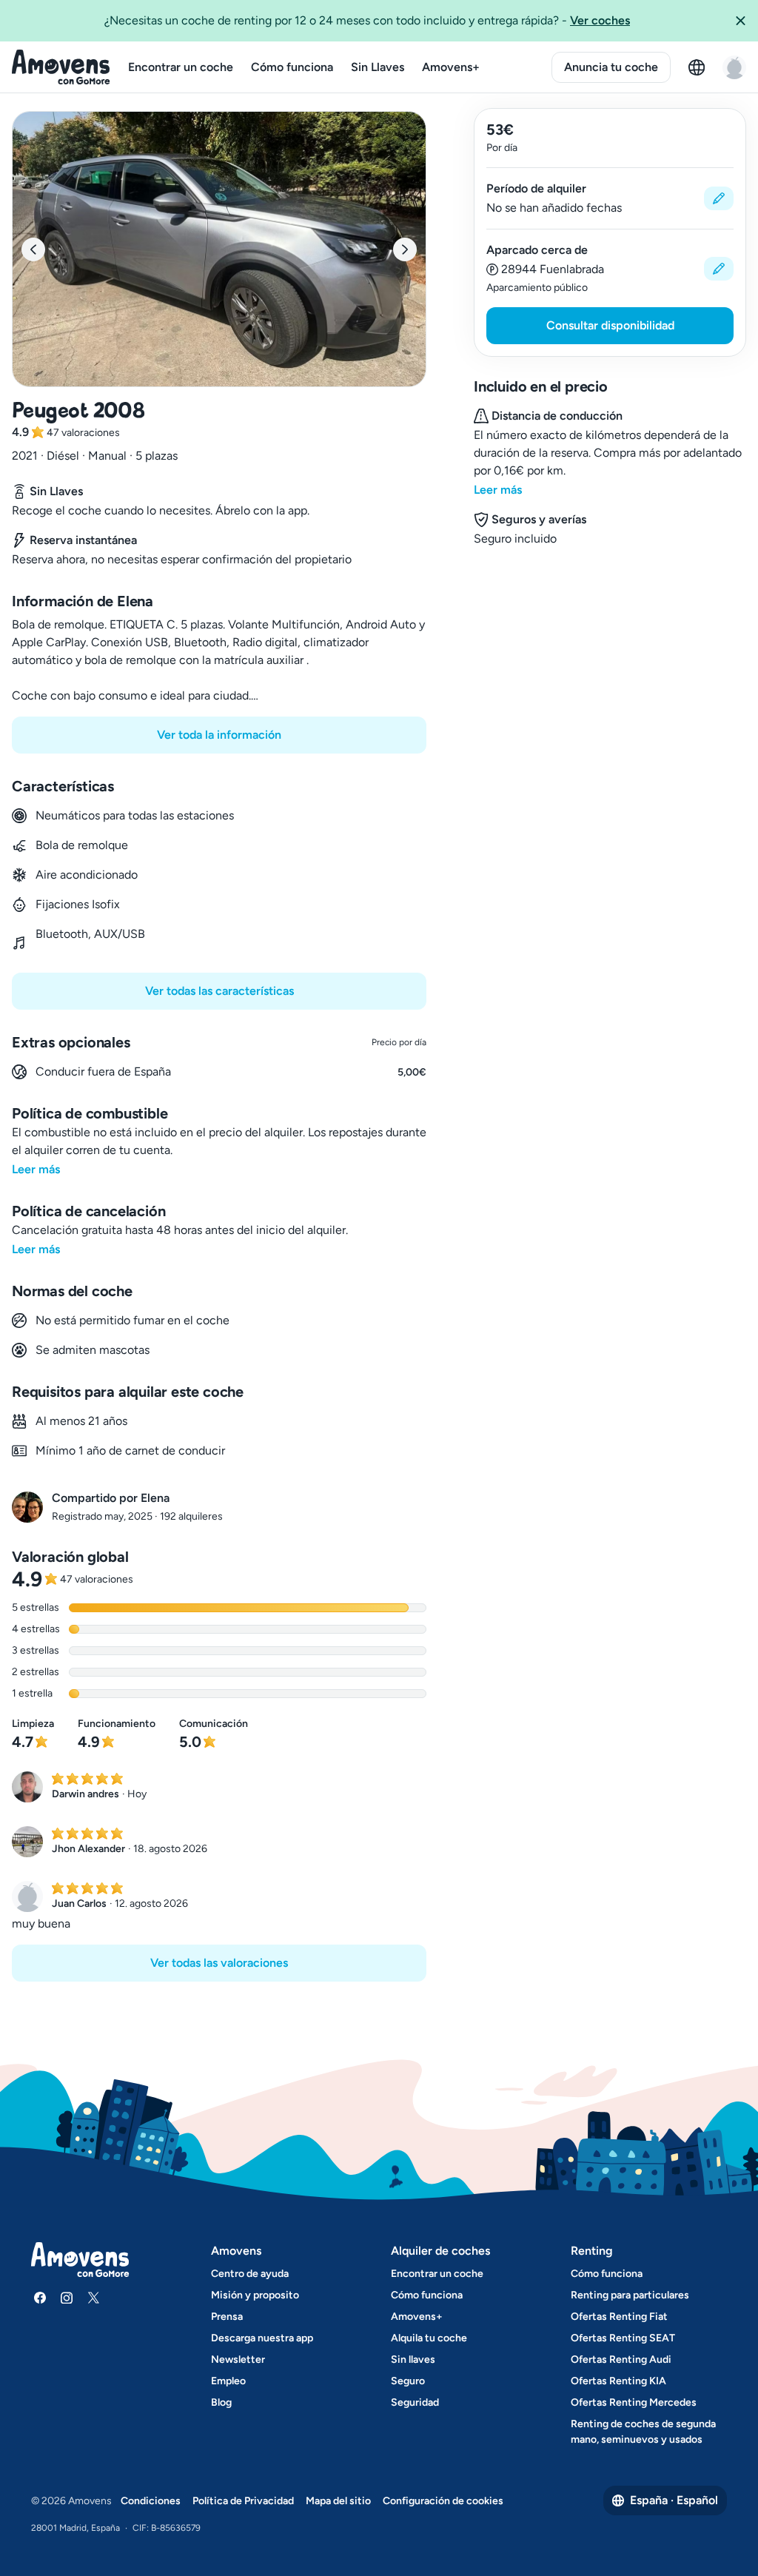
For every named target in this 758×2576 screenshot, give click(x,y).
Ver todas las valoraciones (219, 1963)
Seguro (408, 2381)
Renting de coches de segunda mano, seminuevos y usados (643, 2432)
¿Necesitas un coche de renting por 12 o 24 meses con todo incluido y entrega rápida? (367, 20)
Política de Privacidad (243, 2501)
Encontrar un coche (181, 67)
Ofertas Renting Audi (621, 2359)
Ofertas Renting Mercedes (634, 2402)
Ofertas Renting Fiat (619, 2317)
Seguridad (415, 2402)
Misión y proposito (255, 2295)
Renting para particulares (630, 2295)
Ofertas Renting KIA (618, 2381)
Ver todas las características (219, 991)
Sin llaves (413, 2359)
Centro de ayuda (250, 2274)
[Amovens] (61, 67)
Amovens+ (451, 67)
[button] (740, 21)
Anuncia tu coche (611, 67)
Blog (221, 2402)
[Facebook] (40, 2298)
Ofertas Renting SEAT (623, 2338)
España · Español (674, 2500)
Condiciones (151, 2501)
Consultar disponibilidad (610, 325)
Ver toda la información (219, 735)
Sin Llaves (378, 67)
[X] (93, 2298)
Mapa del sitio (338, 2501)
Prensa (227, 2317)
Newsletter (238, 2359)
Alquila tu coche (429, 2338)
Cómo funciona (292, 67)
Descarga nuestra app (262, 2338)
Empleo (228, 2381)
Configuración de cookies (443, 2501)
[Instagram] (67, 2298)
